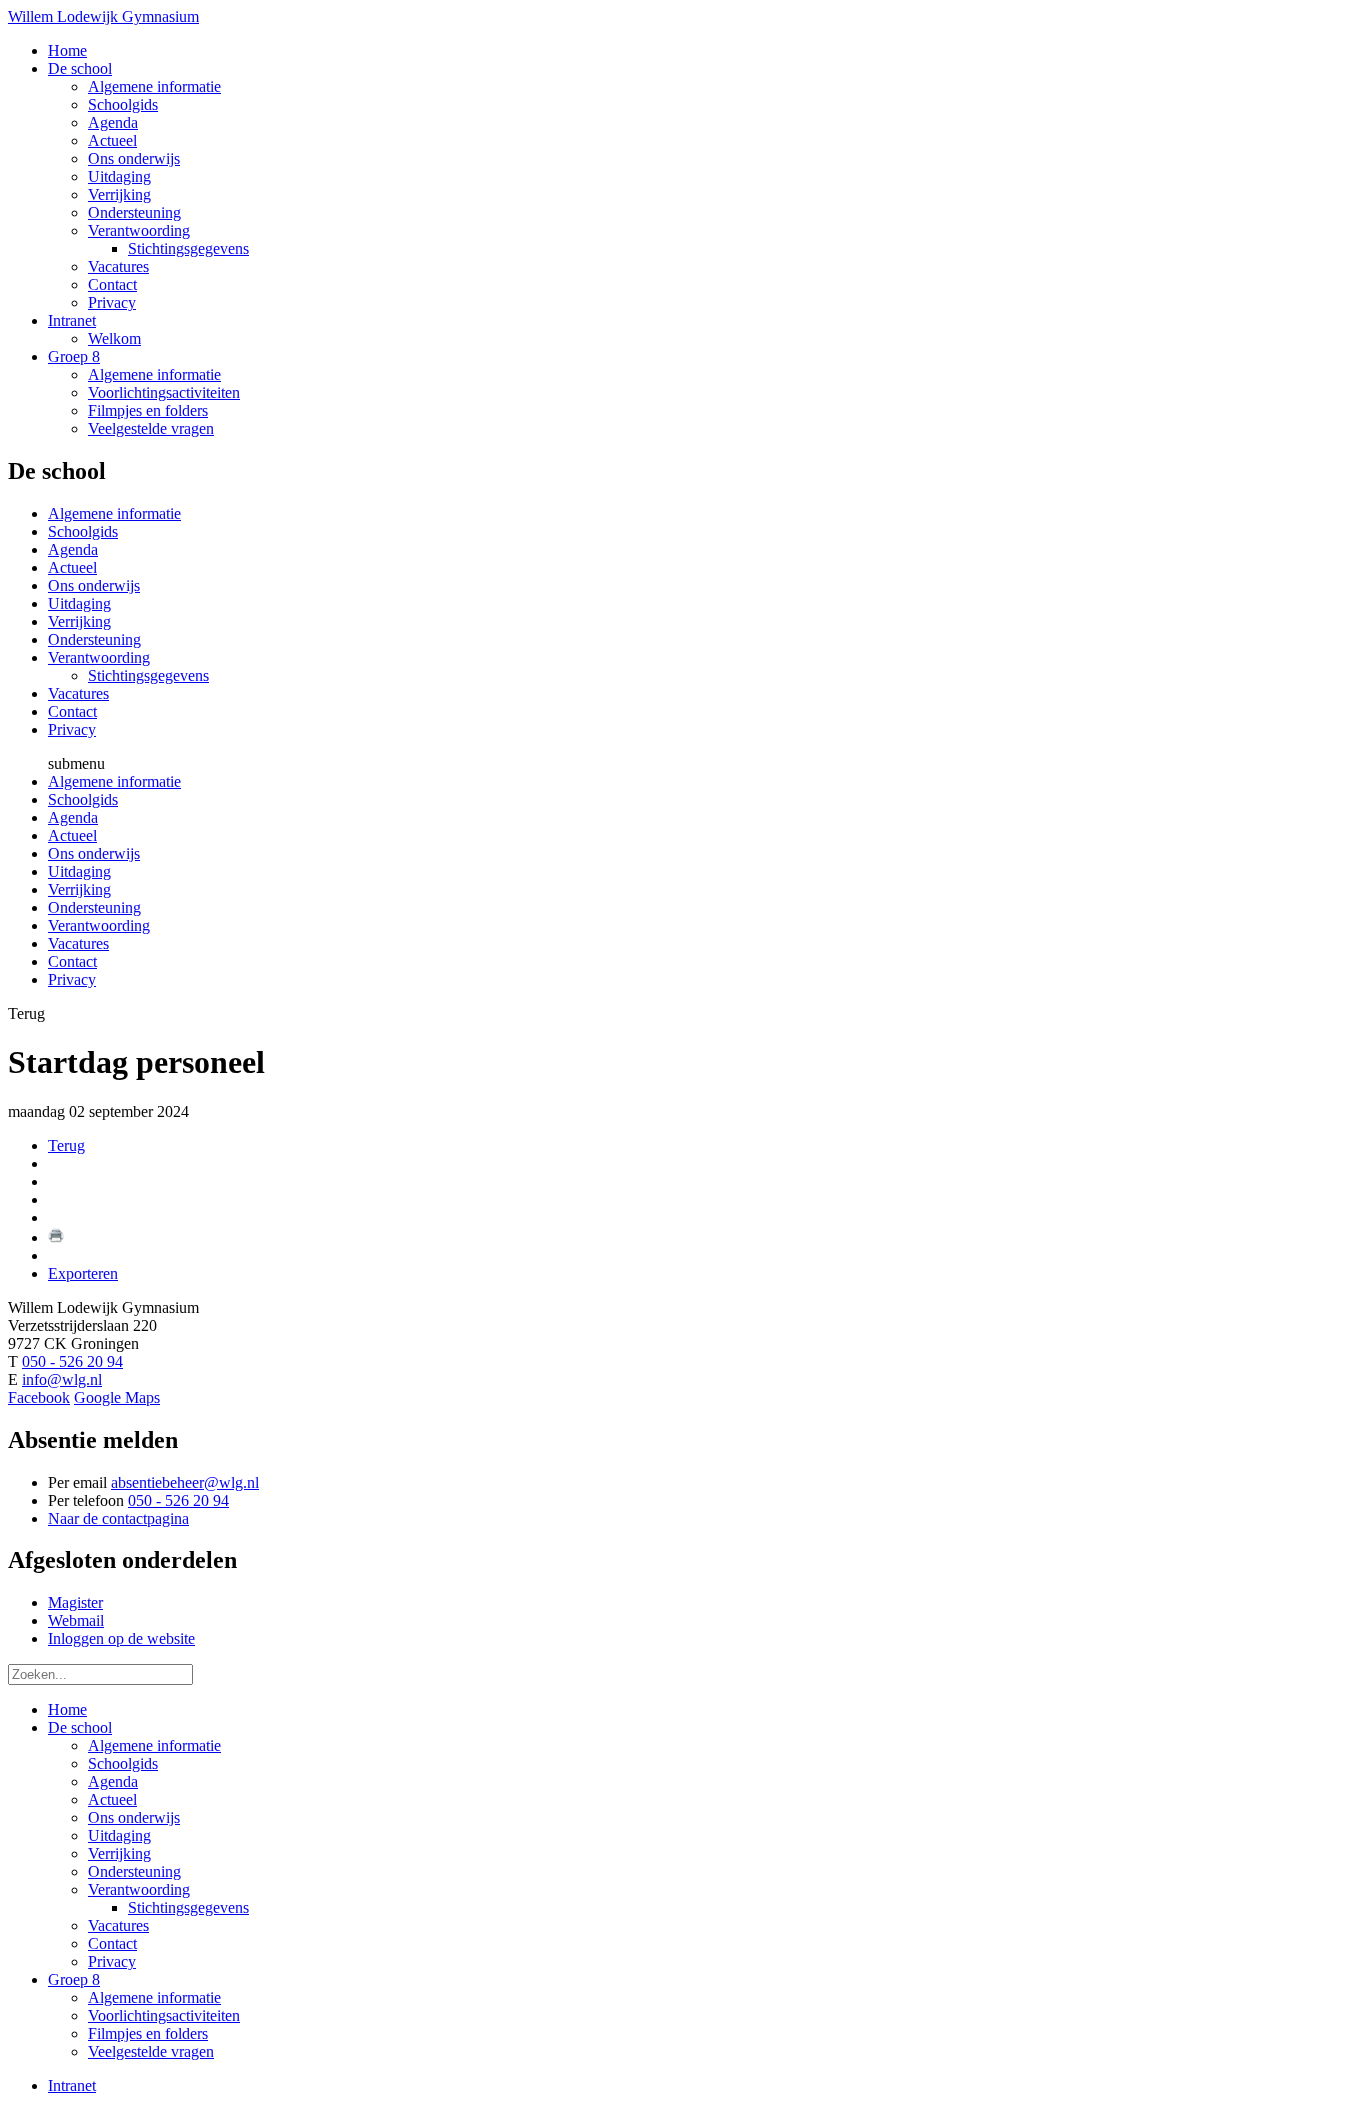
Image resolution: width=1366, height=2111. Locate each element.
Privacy (72, 729)
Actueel (72, 567)
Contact (72, 711)
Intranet (72, 2085)
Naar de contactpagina (118, 1518)
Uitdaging (79, 603)
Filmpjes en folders (148, 2033)
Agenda (73, 549)
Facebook (39, 1397)
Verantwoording (99, 657)
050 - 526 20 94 (72, 1361)
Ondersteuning (94, 639)
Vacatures (78, 693)
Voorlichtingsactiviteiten (164, 2015)
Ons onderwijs (94, 585)
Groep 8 (74, 1979)
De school (80, 1727)
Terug (66, 1145)
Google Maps (117, 1397)
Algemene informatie (114, 513)
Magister (75, 1602)
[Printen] (56, 1237)
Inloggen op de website (121, 1638)
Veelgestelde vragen (151, 2051)
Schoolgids (83, 531)
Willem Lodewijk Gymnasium (103, 16)
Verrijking (79, 621)
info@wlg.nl (62, 1379)
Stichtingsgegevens (148, 675)
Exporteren (83, 1273)
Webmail (76, 1620)
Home (67, 1709)
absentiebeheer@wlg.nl (185, 1482)
